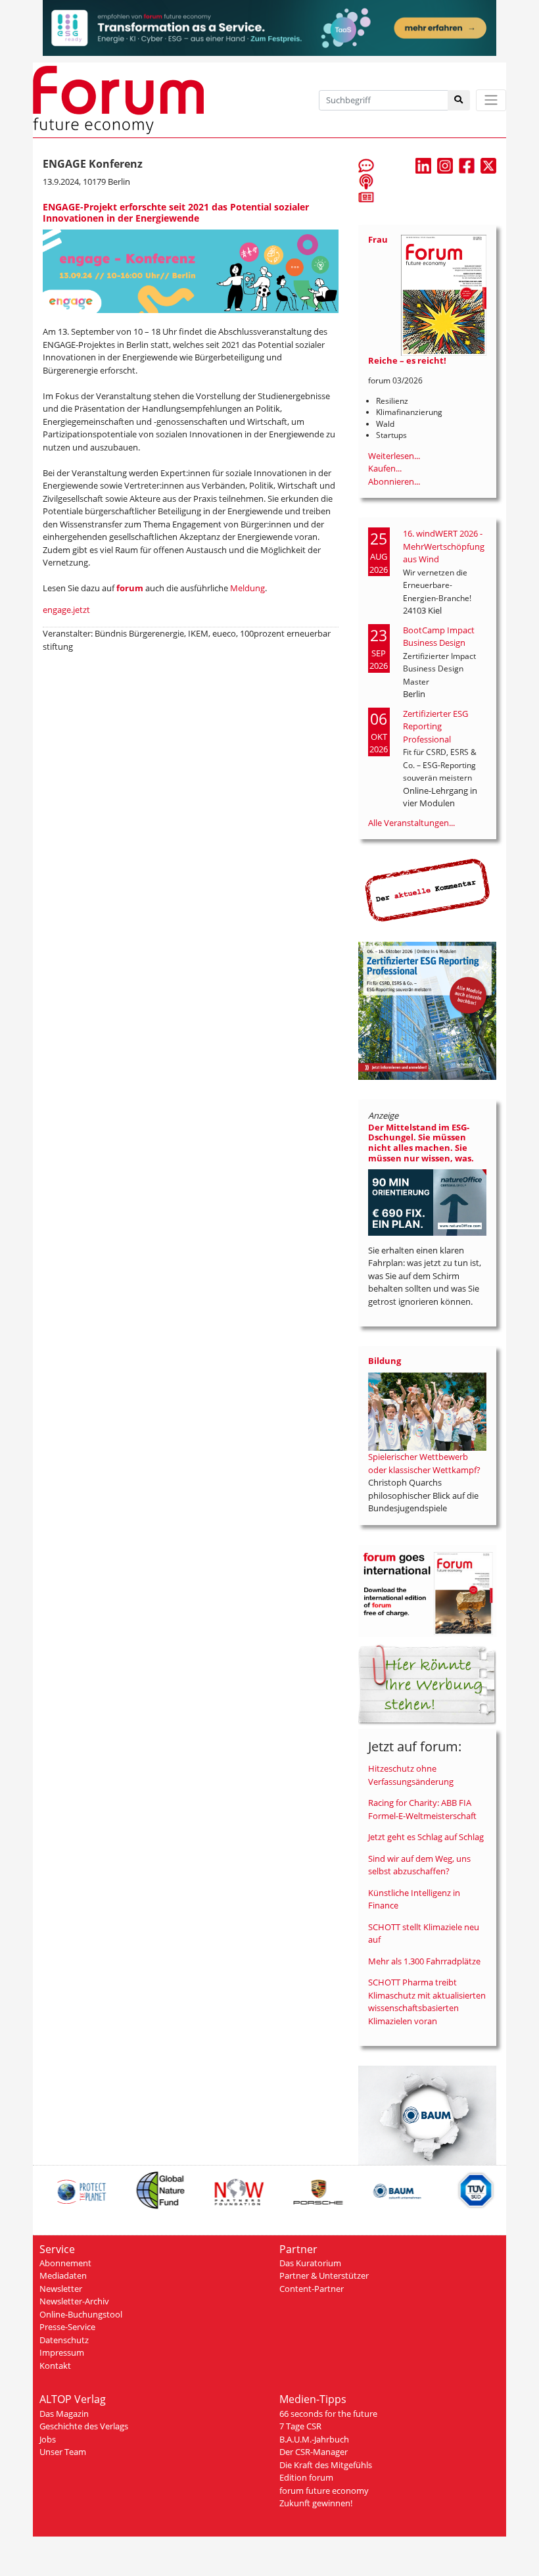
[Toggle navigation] (491, 100)
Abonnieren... (394, 481)
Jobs (48, 2439)
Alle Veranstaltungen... (411, 823)
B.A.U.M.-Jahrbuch (314, 2439)
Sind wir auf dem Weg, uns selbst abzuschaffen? (419, 1865)
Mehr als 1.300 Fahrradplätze (424, 1961)
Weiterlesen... (394, 456)
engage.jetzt (66, 610)
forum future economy (324, 2491)
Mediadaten (63, 2275)
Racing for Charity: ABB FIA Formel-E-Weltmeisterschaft (422, 1809)
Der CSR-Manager (314, 2452)
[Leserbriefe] (366, 165)
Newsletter (61, 2289)
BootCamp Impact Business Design (439, 637)
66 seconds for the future (328, 2414)
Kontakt (55, 2366)
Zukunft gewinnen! (316, 2503)
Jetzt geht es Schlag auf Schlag (426, 1837)
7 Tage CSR (300, 2426)
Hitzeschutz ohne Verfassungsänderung (411, 1775)
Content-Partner (312, 2289)
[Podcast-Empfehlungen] (366, 181)
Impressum (62, 2352)
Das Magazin (64, 2414)
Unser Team (63, 2452)
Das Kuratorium (310, 2263)
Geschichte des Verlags (84, 2426)
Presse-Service (67, 2327)
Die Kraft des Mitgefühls (326, 2465)
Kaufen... (385, 468)
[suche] (459, 100)
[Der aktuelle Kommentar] (427, 890)
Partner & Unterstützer (324, 2275)
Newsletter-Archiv (74, 2301)
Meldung (247, 588)
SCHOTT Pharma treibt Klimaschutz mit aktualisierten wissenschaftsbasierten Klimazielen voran (427, 2002)
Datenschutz (64, 2340)
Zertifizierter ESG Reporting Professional (435, 726)
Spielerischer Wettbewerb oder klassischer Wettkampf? (424, 1463)
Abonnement (65, 2263)
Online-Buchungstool (81, 2314)
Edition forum (306, 2477)
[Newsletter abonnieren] (366, 197)
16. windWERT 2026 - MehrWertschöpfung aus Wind (444, 546)
